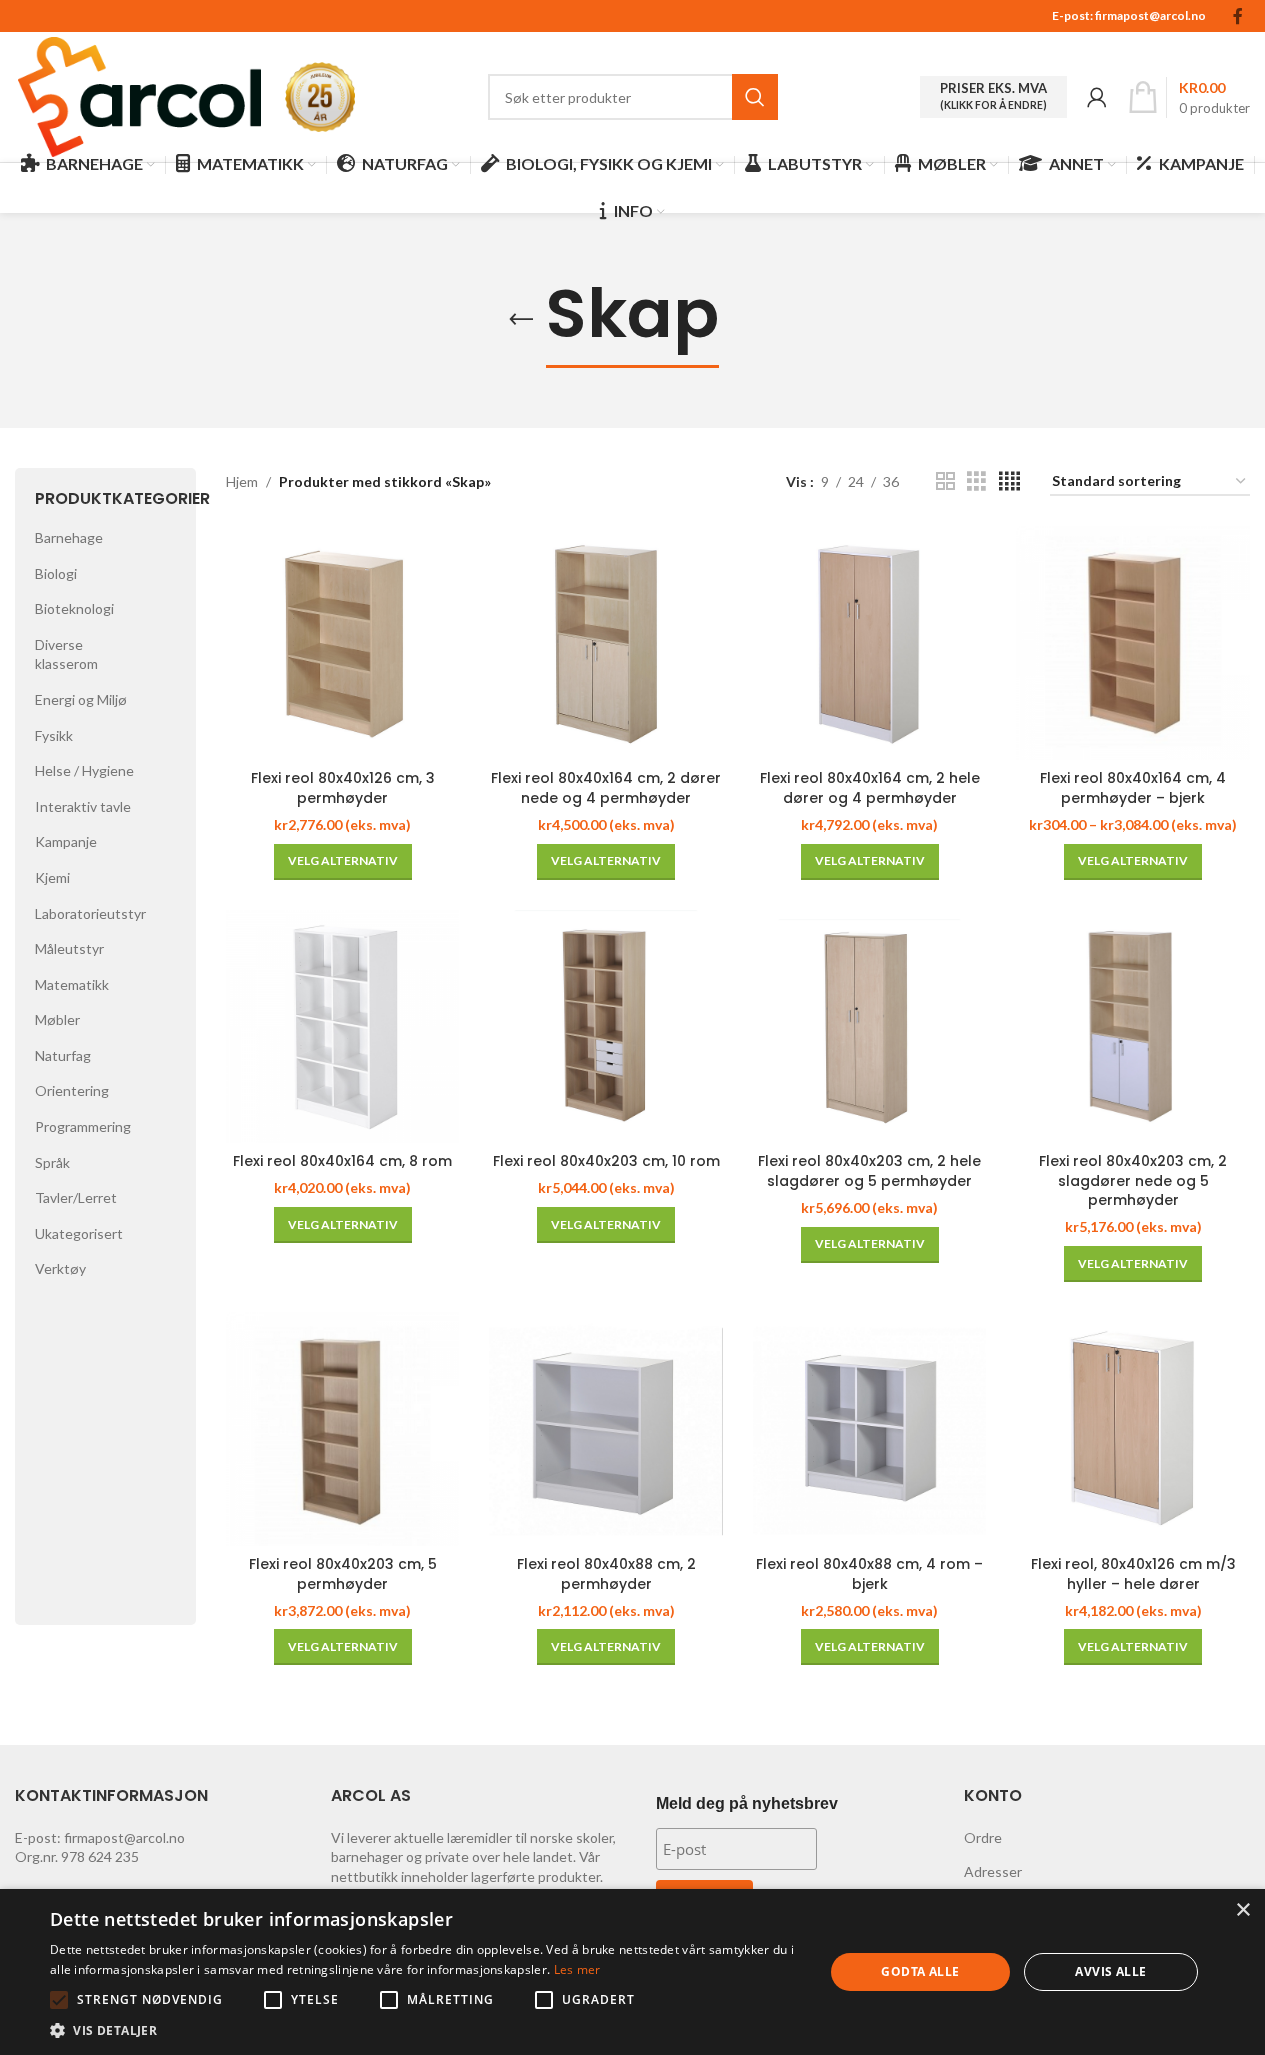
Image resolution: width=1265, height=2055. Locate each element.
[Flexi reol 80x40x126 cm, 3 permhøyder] (343, 643)
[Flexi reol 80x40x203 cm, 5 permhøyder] (343, 1429)
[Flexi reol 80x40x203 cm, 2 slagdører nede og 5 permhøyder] (1133, 1027)
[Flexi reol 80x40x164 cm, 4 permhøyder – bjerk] (1133, 643)
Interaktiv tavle (83, 806)
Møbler (57, 1019)
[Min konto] (1097, 97)
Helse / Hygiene (84, 770)
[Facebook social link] (1238, 16)
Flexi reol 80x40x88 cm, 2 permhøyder (606, 1574)
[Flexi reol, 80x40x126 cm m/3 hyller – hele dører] (1133, 1429)
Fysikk (54, 735)
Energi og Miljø (81, 699)
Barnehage (69, 537)
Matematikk (72, 984)
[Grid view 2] (945, 481)
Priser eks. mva (993, 96)
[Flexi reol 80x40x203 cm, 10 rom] (606, 1027)
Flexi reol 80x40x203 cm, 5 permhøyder (343, 1574)
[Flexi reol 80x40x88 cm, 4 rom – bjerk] (870, 1429)
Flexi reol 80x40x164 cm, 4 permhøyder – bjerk (1133, 788)
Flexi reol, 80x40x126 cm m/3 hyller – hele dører (1133, 1574)
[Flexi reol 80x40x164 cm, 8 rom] (343, 1027)
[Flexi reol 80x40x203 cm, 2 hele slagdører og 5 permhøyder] (870, 1027)
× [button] (1242, 1910)
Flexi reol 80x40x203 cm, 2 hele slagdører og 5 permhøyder (869, 1171)
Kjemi (52, 877)
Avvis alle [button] (1110, 1971)
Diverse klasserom (66, 654)
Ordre (983, 1837)
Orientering (72, 1090)
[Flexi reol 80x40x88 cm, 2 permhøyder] (606, 1429)
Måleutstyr (69, 948)
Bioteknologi (74, 608)
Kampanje (66, 841)
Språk (52, 1162)
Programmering (83, 1126)
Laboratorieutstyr (90, 913)
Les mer (577, 1969)
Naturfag (63, 1055)
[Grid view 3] (976, 481)
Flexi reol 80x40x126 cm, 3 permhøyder (343, 788)
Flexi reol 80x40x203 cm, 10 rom (606, 1161)
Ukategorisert (79, 1233)
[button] (59, 2000)
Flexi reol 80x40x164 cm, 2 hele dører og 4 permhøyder (870, 788)
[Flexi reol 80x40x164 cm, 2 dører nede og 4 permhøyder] (606, 643)
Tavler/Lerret (76, 1197)
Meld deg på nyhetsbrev (747, 1803)
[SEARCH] (755, 97)
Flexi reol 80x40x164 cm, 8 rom (342, 1161)
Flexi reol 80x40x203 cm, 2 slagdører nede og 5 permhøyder (1133, 1180)
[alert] (632, 1972)
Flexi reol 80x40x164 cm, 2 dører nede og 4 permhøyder (606, 788)
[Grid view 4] (1009, 481)
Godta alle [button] (920, 1971)
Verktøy (60, 1268)
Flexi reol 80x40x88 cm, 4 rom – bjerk (869, 1574)
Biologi (56, 573)
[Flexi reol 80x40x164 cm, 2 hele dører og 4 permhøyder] (870, 643)
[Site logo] (140, 95)
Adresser (993, 1871)
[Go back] (521, 320)
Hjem (242, 481)
